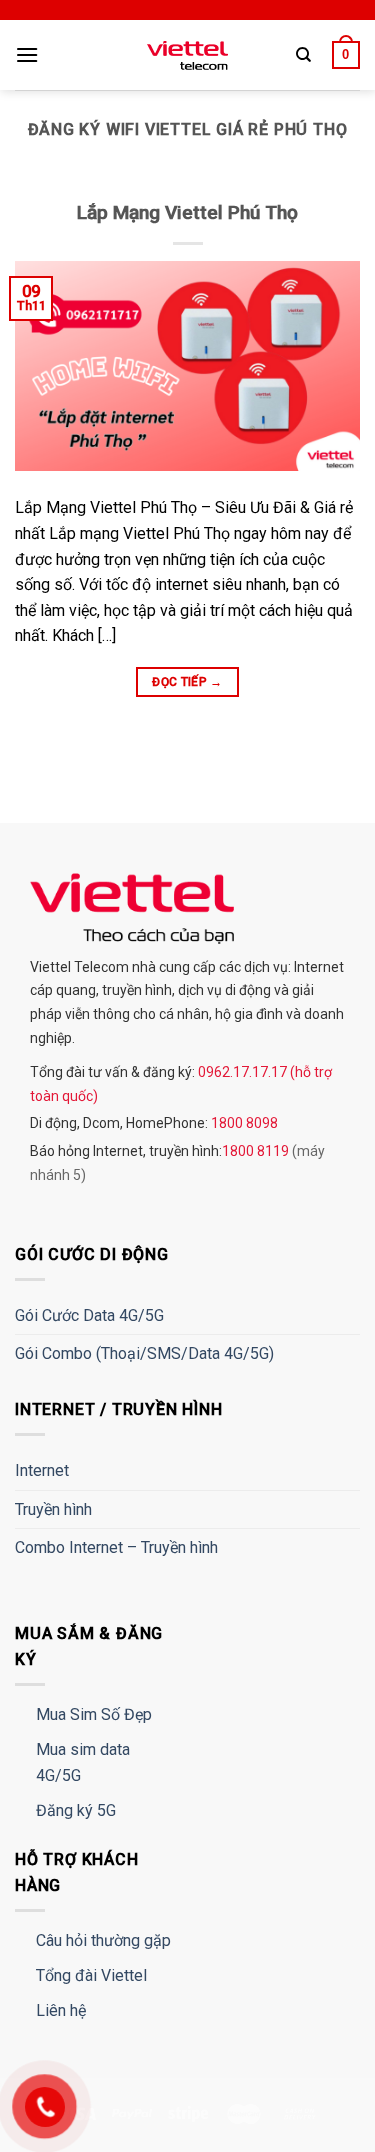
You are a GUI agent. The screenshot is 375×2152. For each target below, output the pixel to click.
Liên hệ (61, 2010)
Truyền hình (53, 1509)
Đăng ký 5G (76, 1810)
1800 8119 (257, 1151)
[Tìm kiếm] (303, 55)
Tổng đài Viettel (91, 1975)
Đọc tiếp (187, 682)
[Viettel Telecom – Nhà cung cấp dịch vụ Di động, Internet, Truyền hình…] (188, 55)
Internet (42, 1470)
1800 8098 (243, 1123)
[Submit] (322, 115)
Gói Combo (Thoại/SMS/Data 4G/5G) (144, 1353)
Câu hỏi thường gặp (103, 1940)
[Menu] (27, 54)
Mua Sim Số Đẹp (94, 1714)
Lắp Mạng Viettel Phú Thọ (187, 212)
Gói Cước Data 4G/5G (89, 1315)
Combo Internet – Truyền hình (116, 1547)
